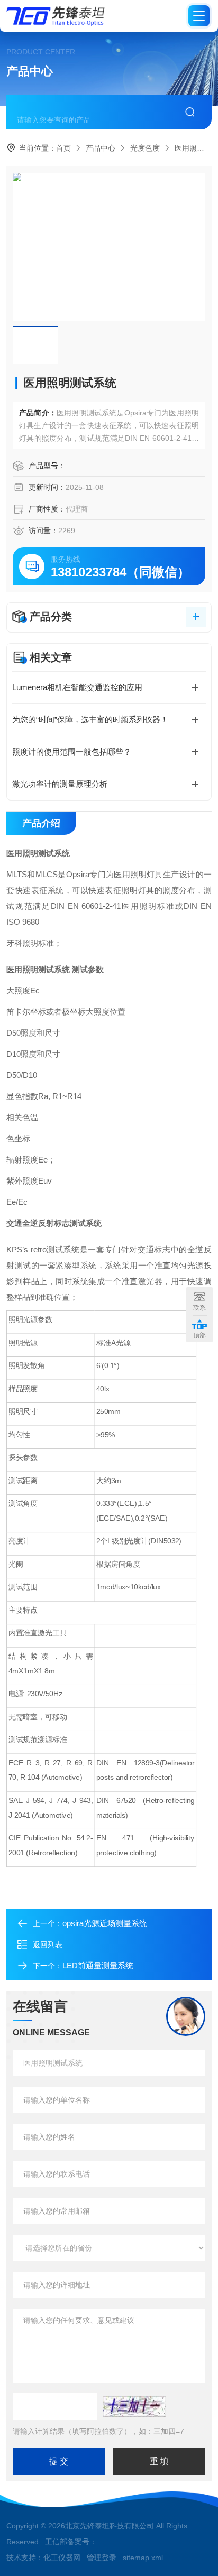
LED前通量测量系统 (98, 1965)
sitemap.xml (143, 2558)
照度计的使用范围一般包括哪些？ (72, 752)
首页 (63, 148)
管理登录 (102, 2558)
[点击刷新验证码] (134, 2406)
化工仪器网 (62, 2558)
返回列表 (48, 1945)
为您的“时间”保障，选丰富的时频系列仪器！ (90, 719)
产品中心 (101, 148)
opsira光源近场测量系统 (105, 1923)
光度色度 (145, 148)
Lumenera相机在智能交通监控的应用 (77, 687)
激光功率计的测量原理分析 (60, 784)
